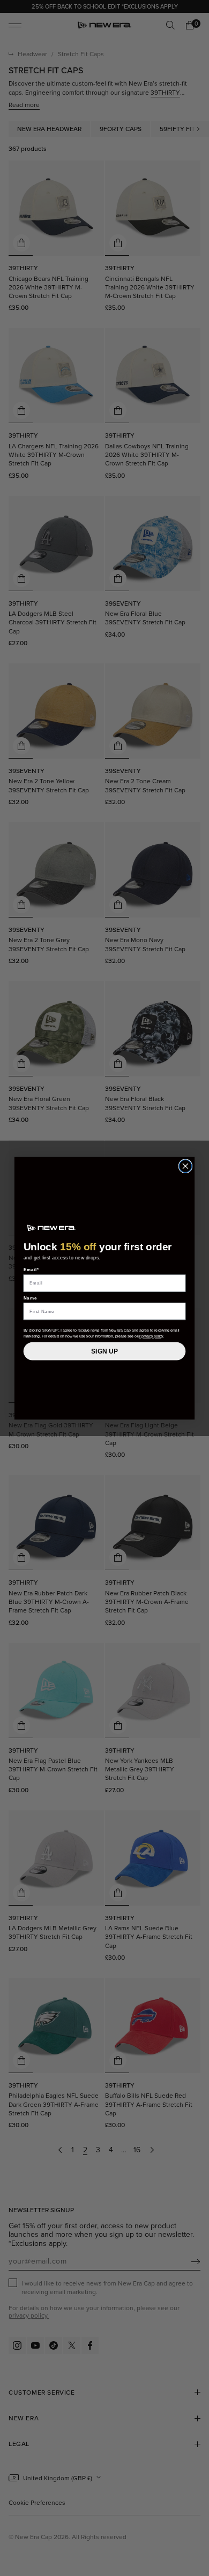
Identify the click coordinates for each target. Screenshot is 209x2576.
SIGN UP (104, 1351)
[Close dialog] (185, 1166)
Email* (31, 1269)
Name (31, 1298)
